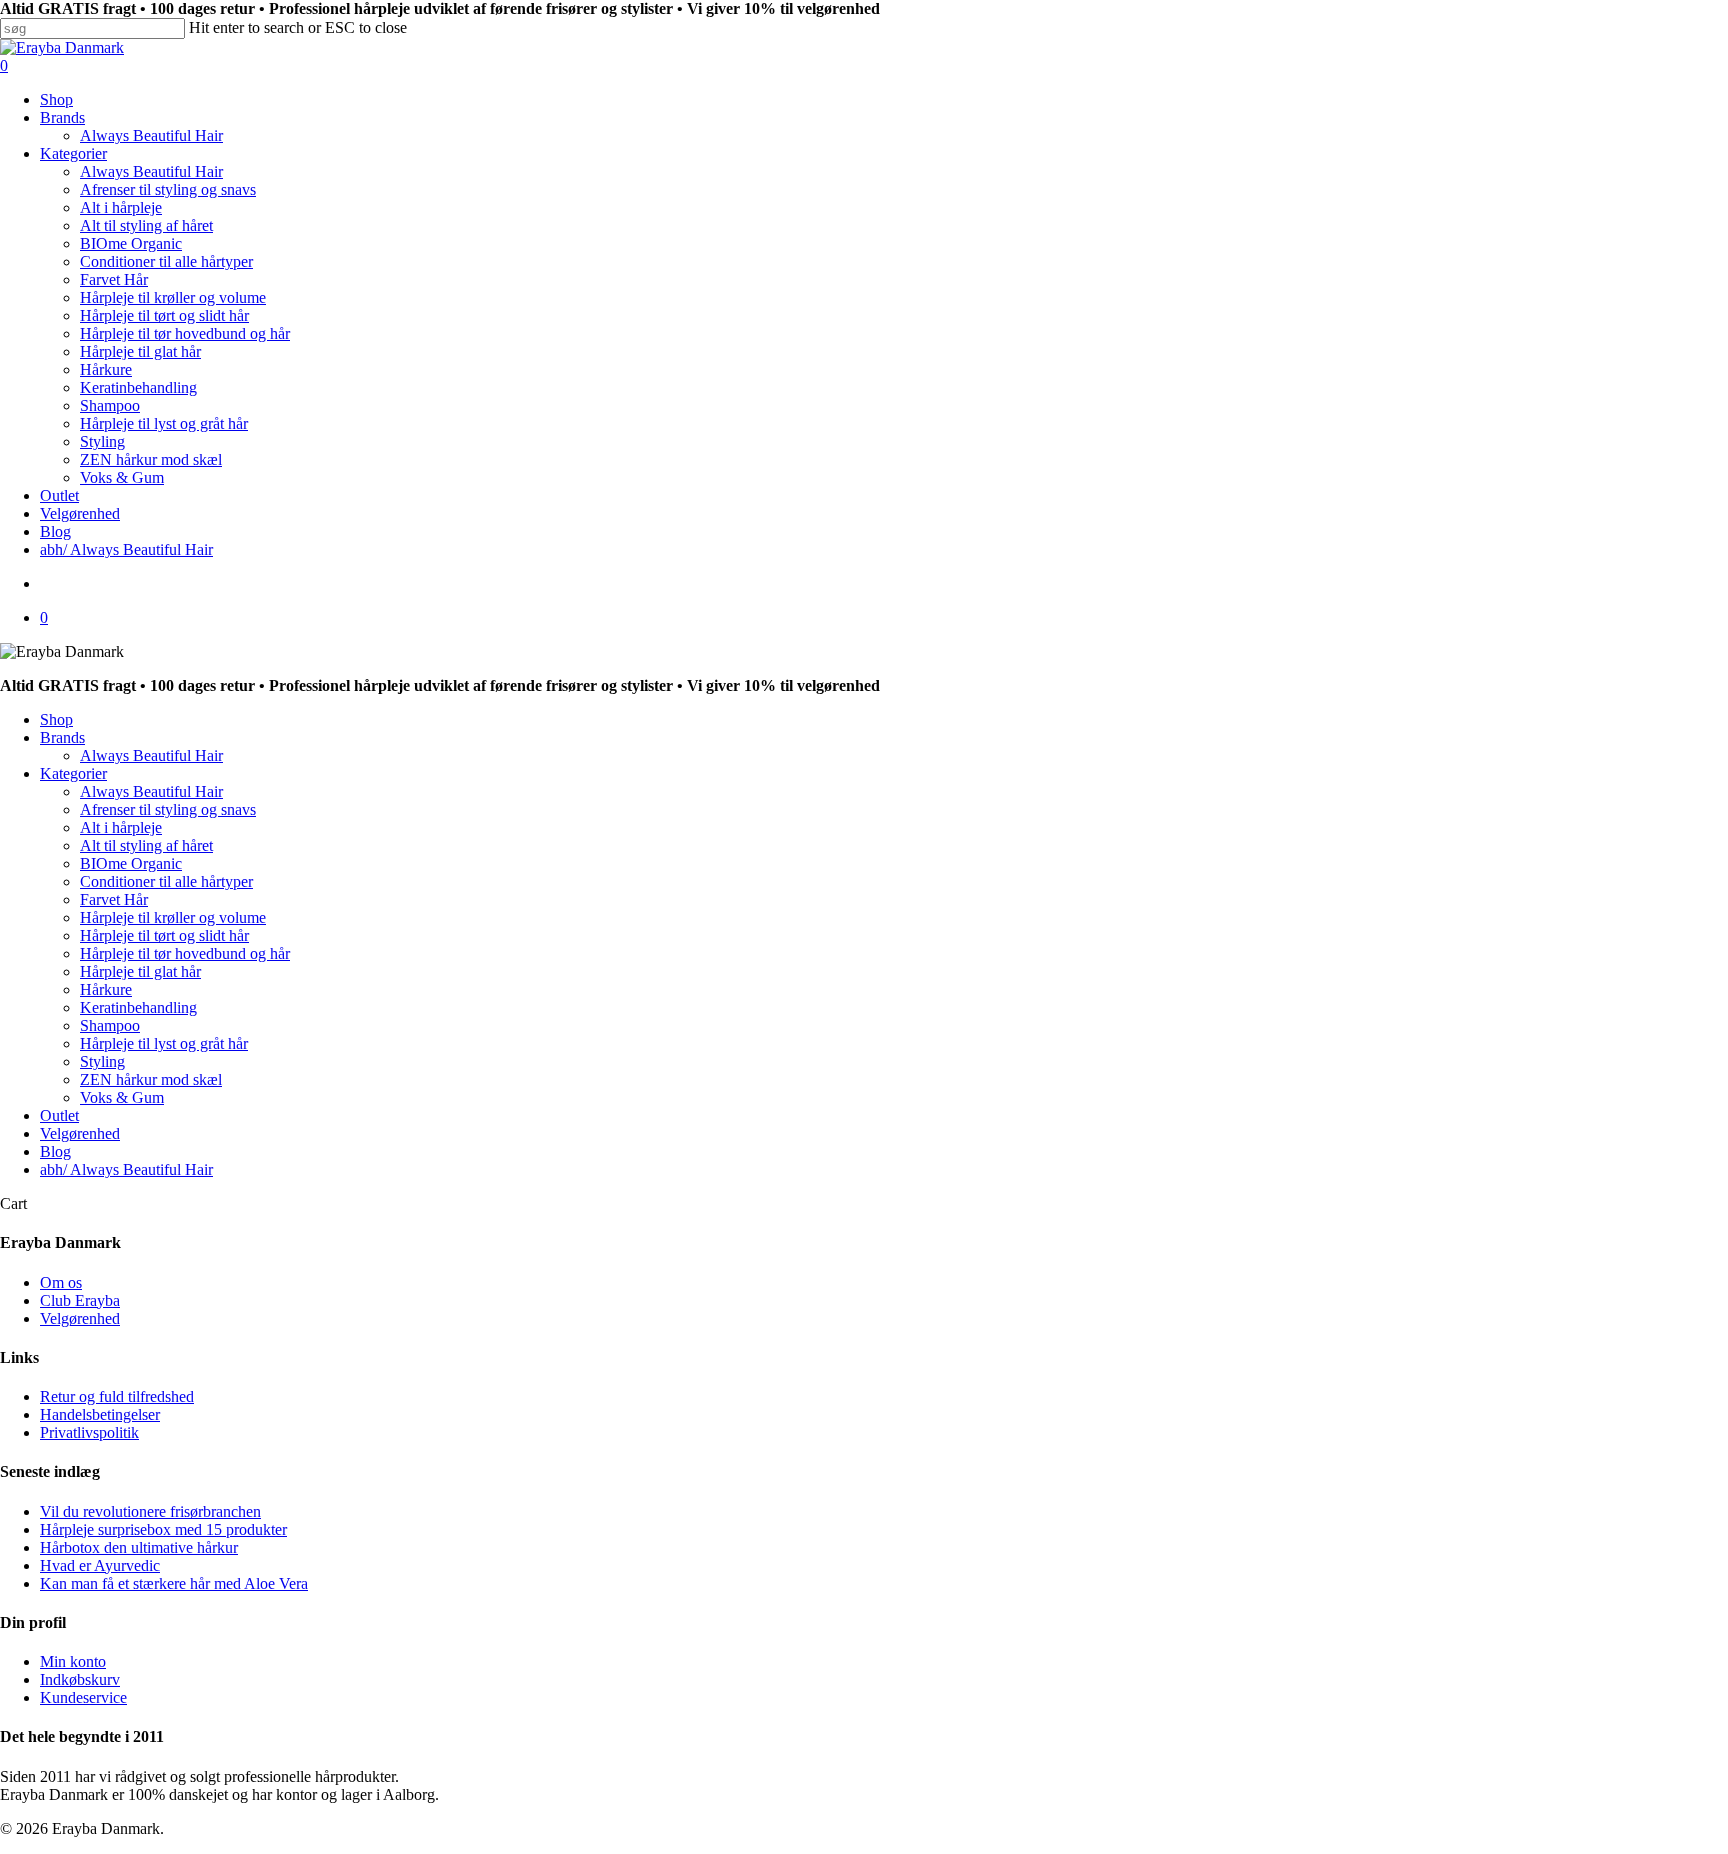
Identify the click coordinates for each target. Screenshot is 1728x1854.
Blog (55, 1151)
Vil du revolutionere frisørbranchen (150, 1511)
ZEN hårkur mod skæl (151, 1079)
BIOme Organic (131, 863)
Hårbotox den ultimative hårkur (139, 1547)
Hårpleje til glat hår (140, 971)
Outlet (59, 1115)
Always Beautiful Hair (151, 755)
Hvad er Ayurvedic (100, 1565)
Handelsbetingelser (100, 1414)
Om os (61, 1282)
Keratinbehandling (138, 1007)
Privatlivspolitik (89, 1432)
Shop (56, 719)
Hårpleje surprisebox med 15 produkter (163, 1529)
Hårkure (106, 989)
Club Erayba (80, 1300)
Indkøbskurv (80, 1679)
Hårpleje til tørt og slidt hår (164, 935)
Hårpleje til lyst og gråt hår (164, 1043)
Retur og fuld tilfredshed (117, 1396)
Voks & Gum (122, 1097)
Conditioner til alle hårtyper (166, 881)
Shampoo (110, 1025)
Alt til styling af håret (146, 845)
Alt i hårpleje (121, 827)
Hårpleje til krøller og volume (173, 917)
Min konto (73, 1661)
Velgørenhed (80, 1133)
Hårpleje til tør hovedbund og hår (185, 953)
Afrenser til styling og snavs (168, 809)
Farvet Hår (114, 899)
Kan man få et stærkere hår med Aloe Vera (174, 1583)
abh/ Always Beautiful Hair (126, 1169)
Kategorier (73, 773)
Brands (62, 737)
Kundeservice (83, 1697)
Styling (102, 1061)
